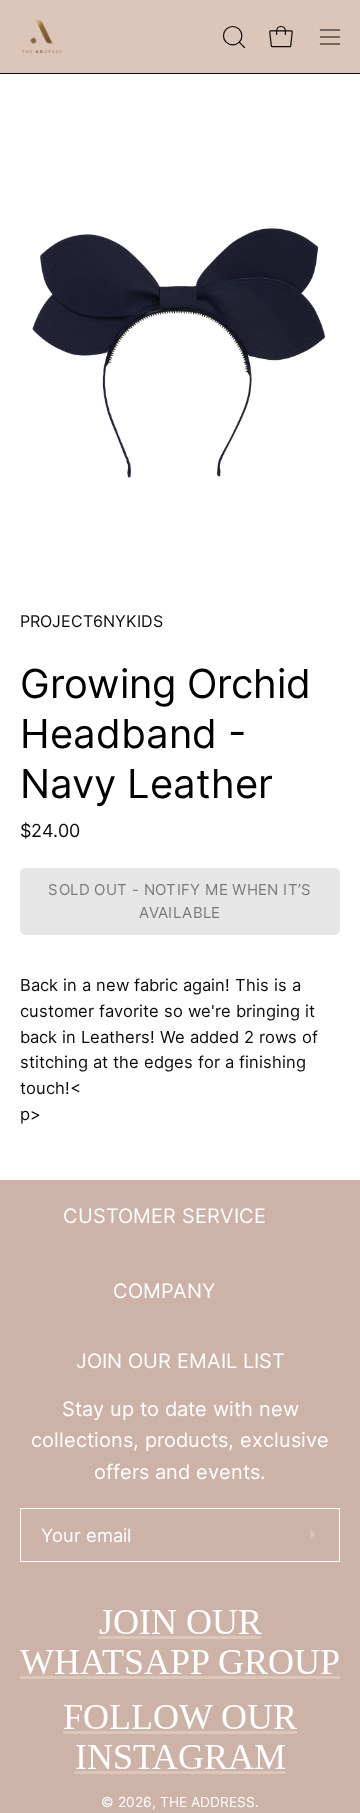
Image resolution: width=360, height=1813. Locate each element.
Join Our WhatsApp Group (180, 1642)
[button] (232, 37)
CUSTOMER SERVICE (164, 1216)
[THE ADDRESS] (45, 36)
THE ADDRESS (207, 1802)
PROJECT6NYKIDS (91, 621)
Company (164, 1291)
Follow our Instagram (180, 1737)
